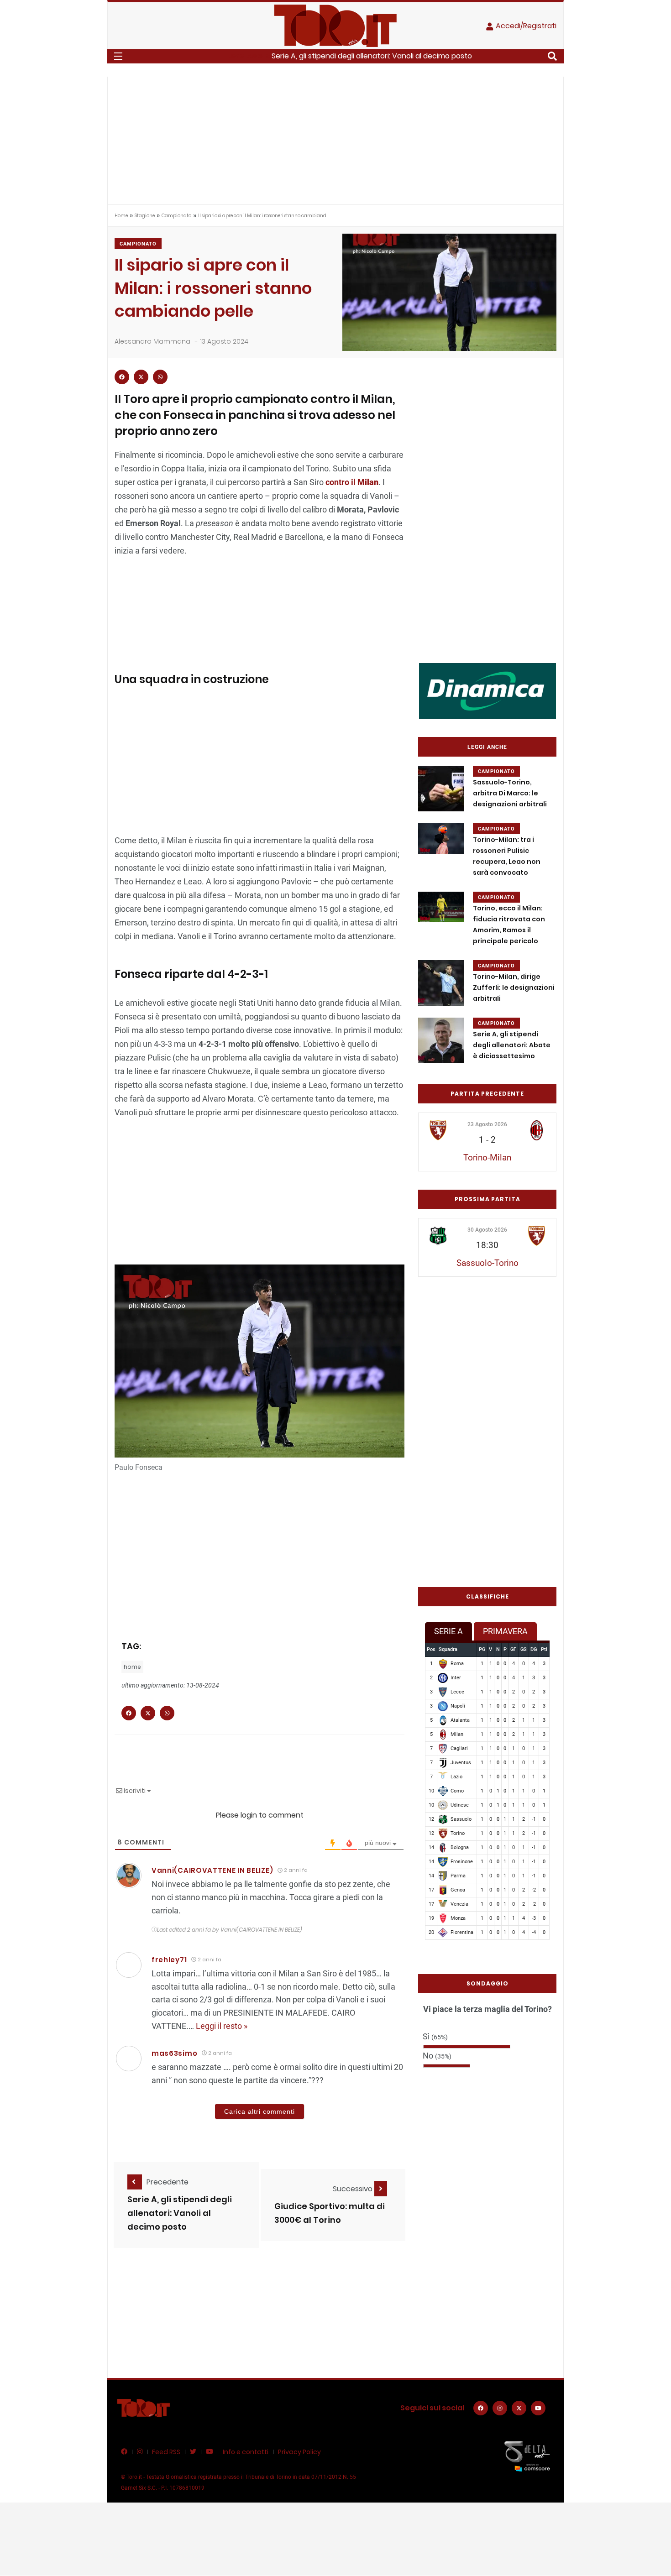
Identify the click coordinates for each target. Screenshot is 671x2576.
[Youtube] (538, 2408)
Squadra (448, 1649)
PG (482, 1649)
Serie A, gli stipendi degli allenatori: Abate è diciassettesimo (512, 1045)
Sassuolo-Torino (488, 1263)
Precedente (168, 2182)
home (132, 1667)
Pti (544, 1649)
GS (524, 1649)
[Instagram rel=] (500, 2408)
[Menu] (118, 56)
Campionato (176, 216)
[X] (519, 2408)
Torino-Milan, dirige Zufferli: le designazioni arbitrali (514, 988)
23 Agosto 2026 (487, 1124)
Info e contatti (246, 2452)
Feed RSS (166, 2452)
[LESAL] (488, 690)
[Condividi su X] (141, 377)
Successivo (354, 2189)
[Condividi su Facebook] (122, 377)
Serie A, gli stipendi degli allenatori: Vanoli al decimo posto (372, 56)
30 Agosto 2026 (487, 1230)
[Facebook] (481, 2408)
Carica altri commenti (259, 2111)
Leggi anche (487, 747)
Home (121, 216)
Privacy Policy (299, 2452)
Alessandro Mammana (152, 341)
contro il (352, 482)
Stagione (145, 216)
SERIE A (448, 1631)
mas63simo (174, 2053)
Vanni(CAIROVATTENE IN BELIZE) (212, 1870)
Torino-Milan (487, 1157)
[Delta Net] (527, 2456)
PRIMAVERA (505, 1631)
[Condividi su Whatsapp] (160, 377)
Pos (431, 1649)
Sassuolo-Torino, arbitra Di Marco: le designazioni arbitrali (510, 793)
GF (513, 1649)
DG (534, 1649)
